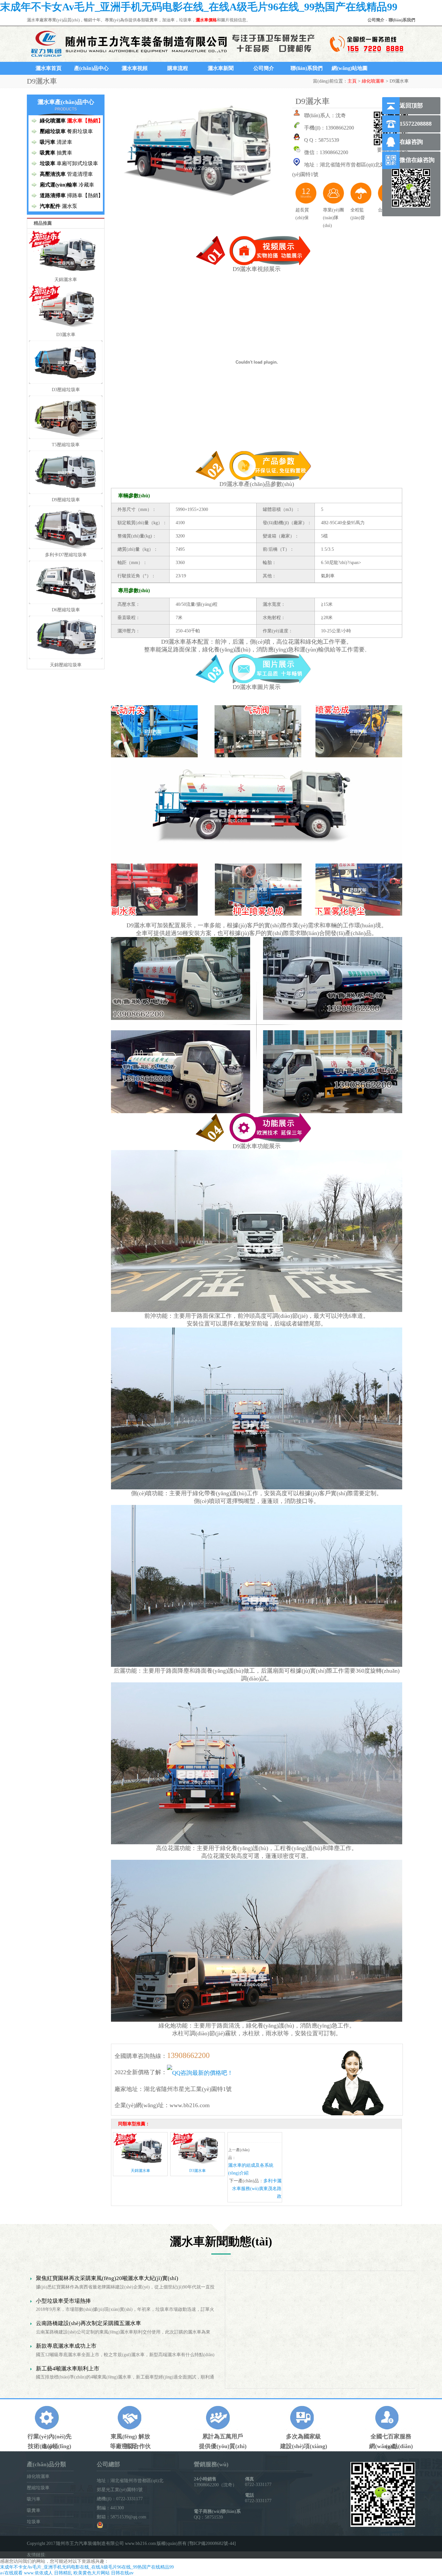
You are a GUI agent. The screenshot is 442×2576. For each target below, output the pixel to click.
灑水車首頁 (49, 68)
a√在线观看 (11, 2573)
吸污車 (34, 2499)
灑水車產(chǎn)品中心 (66, 102)
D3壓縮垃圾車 (66, 390)
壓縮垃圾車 (38, 2488)
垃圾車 (34, 2522)
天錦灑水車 (66, 280)
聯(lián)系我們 (402, 20)
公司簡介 (376, 20)
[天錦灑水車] (140, 2164)
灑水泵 (70, 206)
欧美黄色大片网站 (92, 2573)
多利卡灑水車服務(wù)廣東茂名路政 (257, 2189)
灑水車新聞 (221, 68)
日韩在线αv (122, 2573)
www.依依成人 (38, 2573)
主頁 (352, 81)
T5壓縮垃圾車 (66, 445)
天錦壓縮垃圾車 (66, 665)
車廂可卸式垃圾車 (77, 163)
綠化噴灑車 (373, 81)
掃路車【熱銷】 (85, 195)
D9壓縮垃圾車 (66, 500)
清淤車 (64, 142)
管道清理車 (80, 174)
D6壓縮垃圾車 (66, 610)
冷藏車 (86, 185)
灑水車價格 (206, 20)
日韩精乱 (63, 2573)
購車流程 (178, 68)
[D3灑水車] (198, 2164)
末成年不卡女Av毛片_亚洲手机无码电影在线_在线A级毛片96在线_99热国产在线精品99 (199, 7)
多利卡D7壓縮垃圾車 (66, 555)
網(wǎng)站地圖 (350, 68)
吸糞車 (34, 2510)
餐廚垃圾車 (80, 131)
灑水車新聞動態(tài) (221, 2242)
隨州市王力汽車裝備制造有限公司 (90, 2543)
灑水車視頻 (135, 68)
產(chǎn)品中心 (91, 68)
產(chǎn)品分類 (46, 2464)
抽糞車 (64, 153)
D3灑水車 (66, 335)
